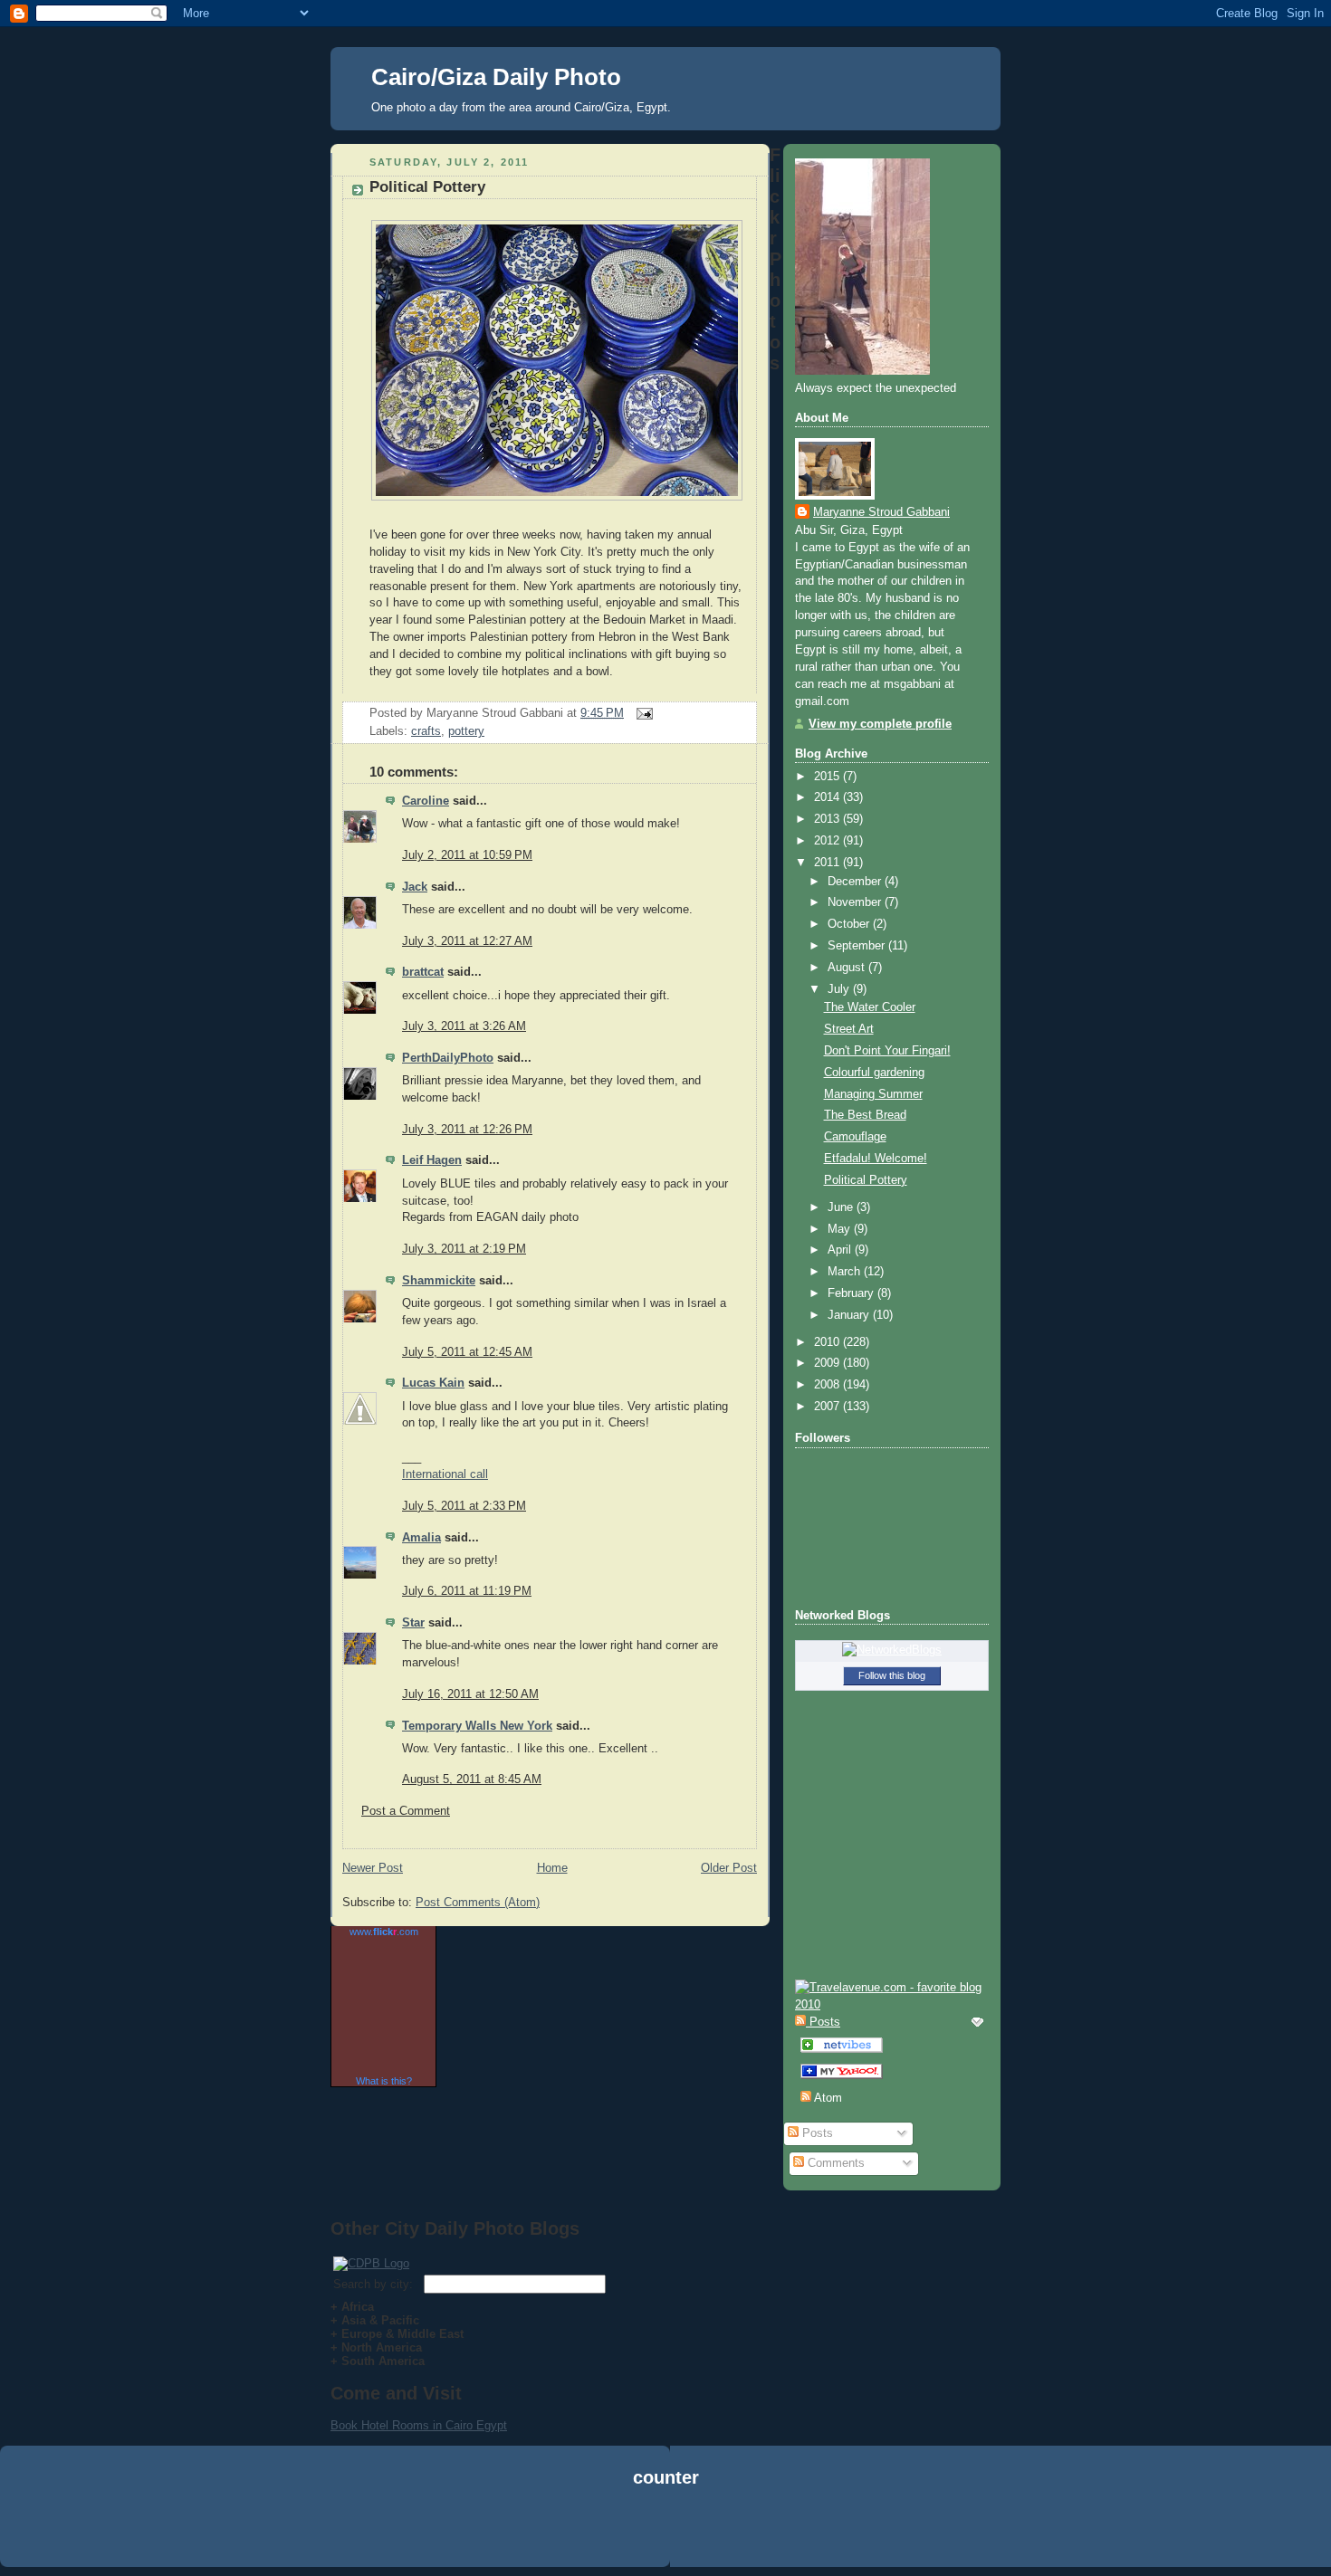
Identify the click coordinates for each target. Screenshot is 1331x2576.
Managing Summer (873, 1094)
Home (552, 1868)
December (856, 882)
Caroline (426, 801)
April (841, 1250)
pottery (466, 731)
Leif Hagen (432, 1160)
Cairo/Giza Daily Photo (496, 77)
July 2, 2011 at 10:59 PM (467, 855)
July (840, 989)
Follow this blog (892, 1675)
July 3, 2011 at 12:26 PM (467, 1130)
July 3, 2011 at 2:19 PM (464, 1249)
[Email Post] (642, 713)
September (858, 946)
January (850, 1315)
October (850, 924)
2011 (828, 863)
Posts (816, 2133)
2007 (828, 1407)
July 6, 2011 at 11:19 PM (467, 1591)
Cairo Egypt (476, 2425)
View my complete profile (880, 724)
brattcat (423, 972)
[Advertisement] (665, 2530)
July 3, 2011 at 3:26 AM (464, 1026)
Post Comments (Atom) (478, 1903)
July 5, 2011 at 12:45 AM (467, 1352)
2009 (828, 1363)
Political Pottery (427, 187)
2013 (828, 819)
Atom (827, 2098)
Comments (834, 2163)
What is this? (384, 2081)
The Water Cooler (870, 1007)
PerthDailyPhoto (448, 1058)
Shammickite (439, 1281)
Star (413, 1623)
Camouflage (855, 1137)
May (841, 1229)
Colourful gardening (874, 1073)
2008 (828, 1385)
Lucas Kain (433, 1383)
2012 (828, 841)
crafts (426, 731)
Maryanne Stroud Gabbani (881, 512)
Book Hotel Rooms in (388, 2425)
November (856, 902)
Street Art (849, 1029)
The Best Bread (865, 1115)
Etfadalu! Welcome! (876, 1159)
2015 (828, 777)
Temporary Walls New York (477, 1726)
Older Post (729, 1868)
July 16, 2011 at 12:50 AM (470, 1694)
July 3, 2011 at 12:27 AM (467, 941)
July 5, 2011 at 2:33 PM (464, 1506)
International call (445, 1474)
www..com (384, 1932)
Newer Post (373, 1868)
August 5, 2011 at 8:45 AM (472, 1779)
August (848, 968)
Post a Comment (406, 1811)
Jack (415, 887)
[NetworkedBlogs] (892, 1650)
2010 (828, 1342)
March (846, 1272)
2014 (828, 797)
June (842, 1207)
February (852, 1293)
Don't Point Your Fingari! (887, 1051)
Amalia (421, 1538)
